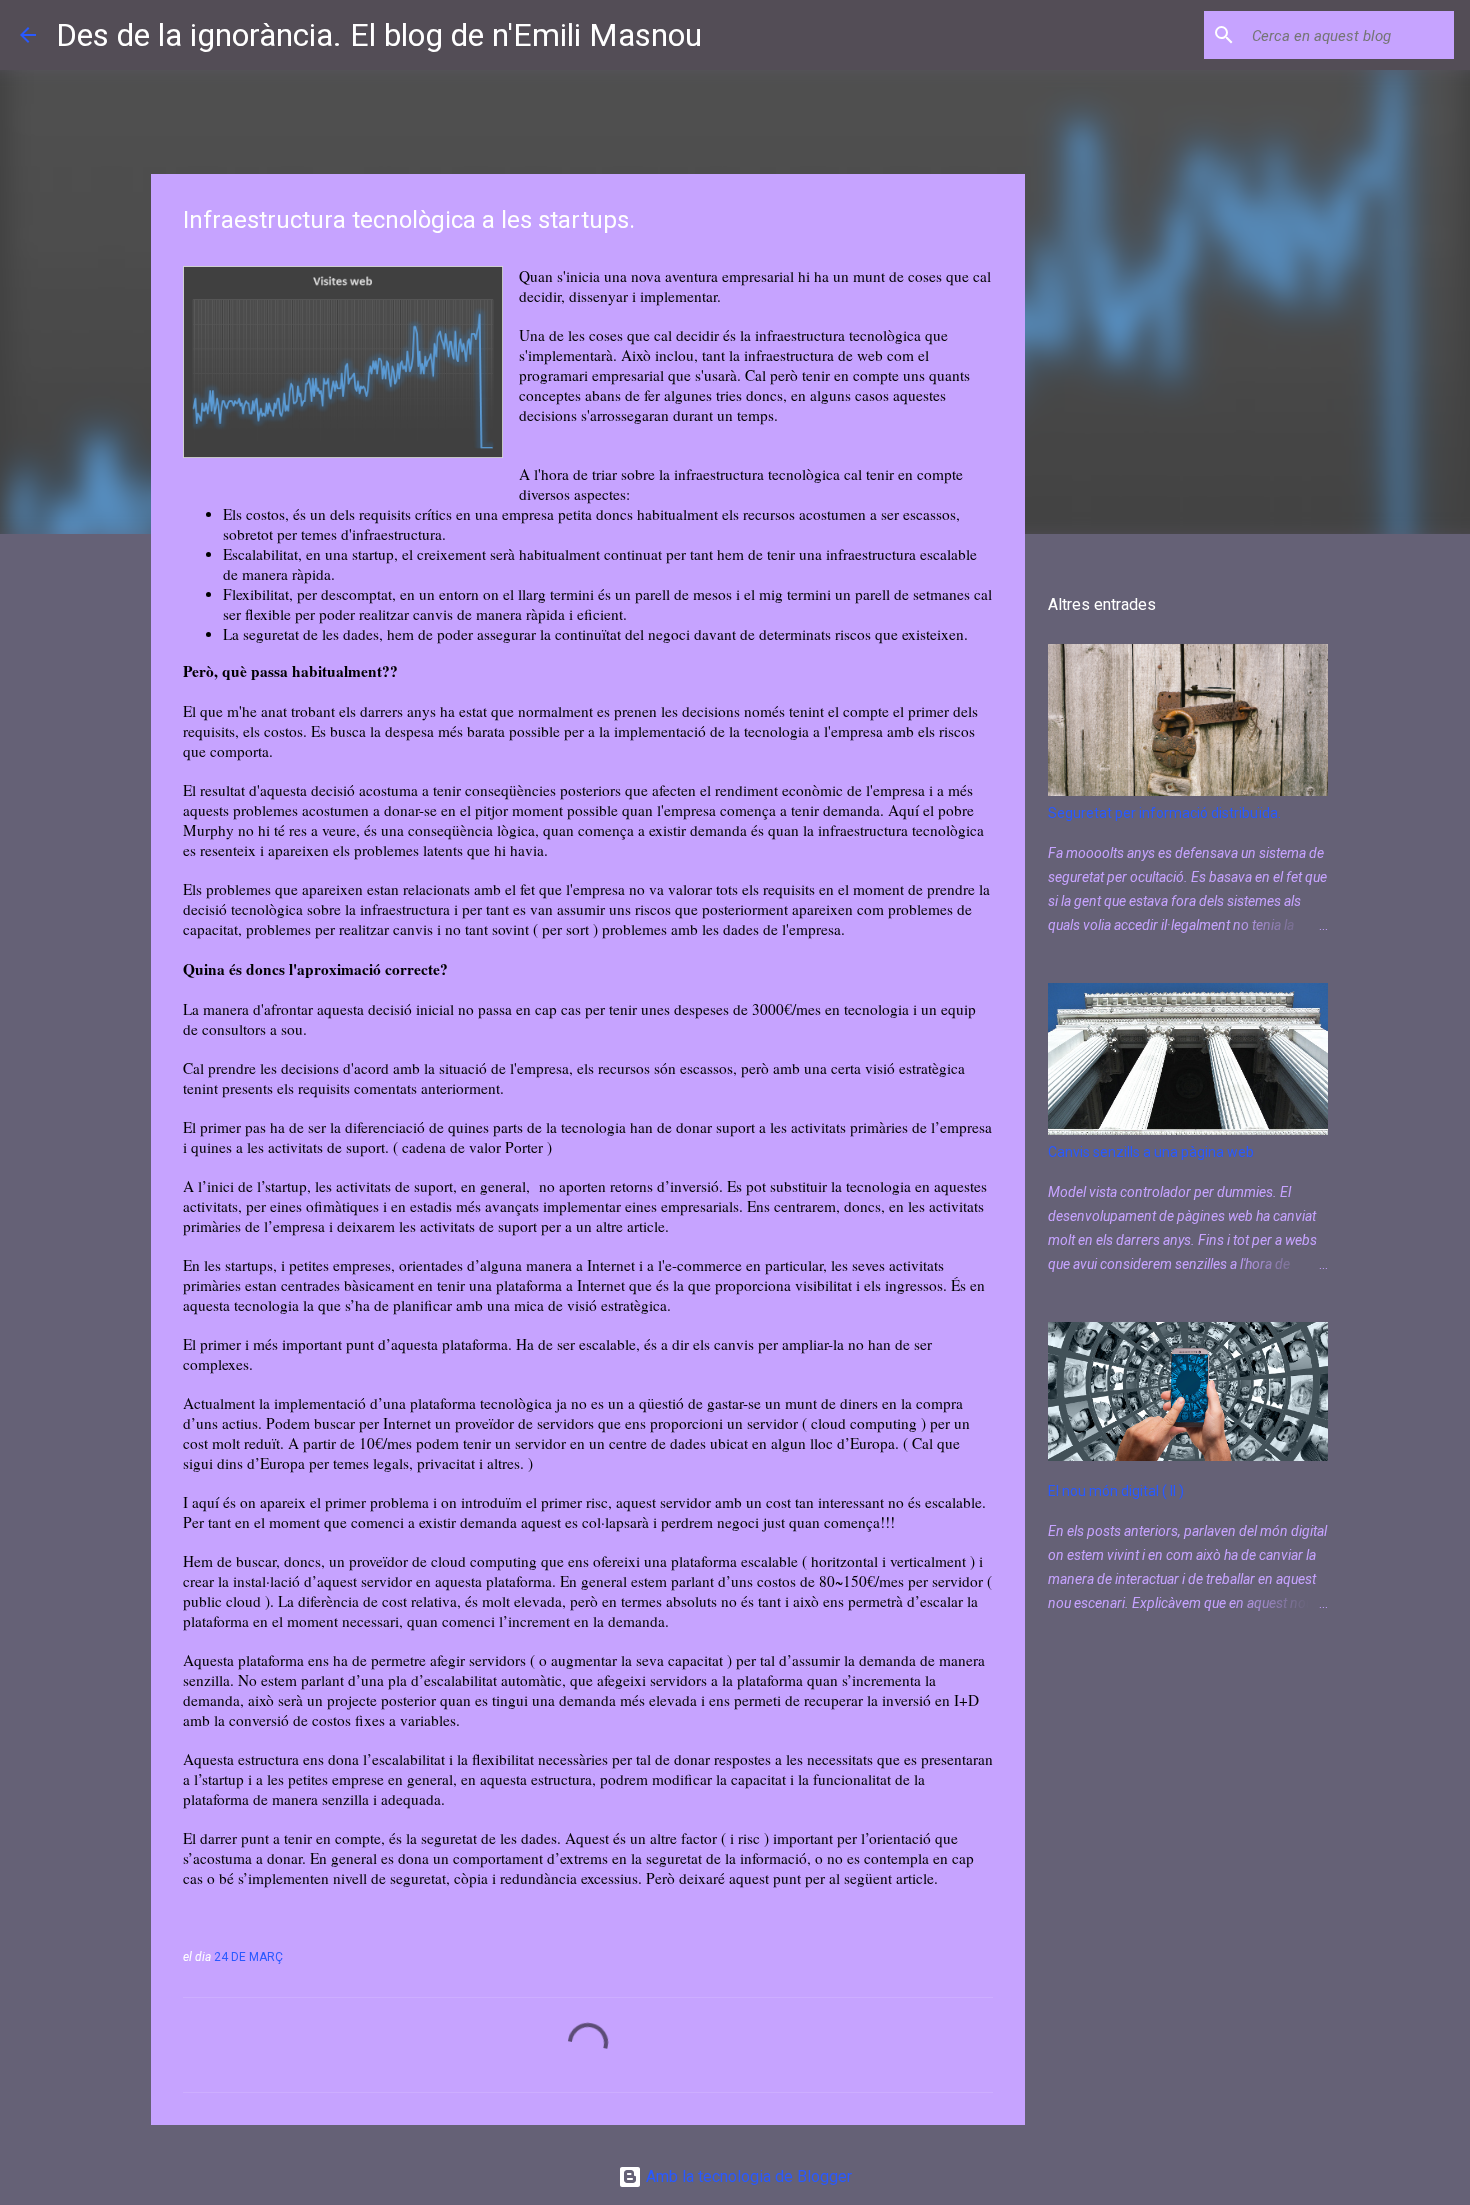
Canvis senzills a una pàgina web (1151, 1152)
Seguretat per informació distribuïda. (1164, 813)
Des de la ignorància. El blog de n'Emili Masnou (379, 35)
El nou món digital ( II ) (1116, 1491)
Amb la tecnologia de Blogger (747, 2176)
